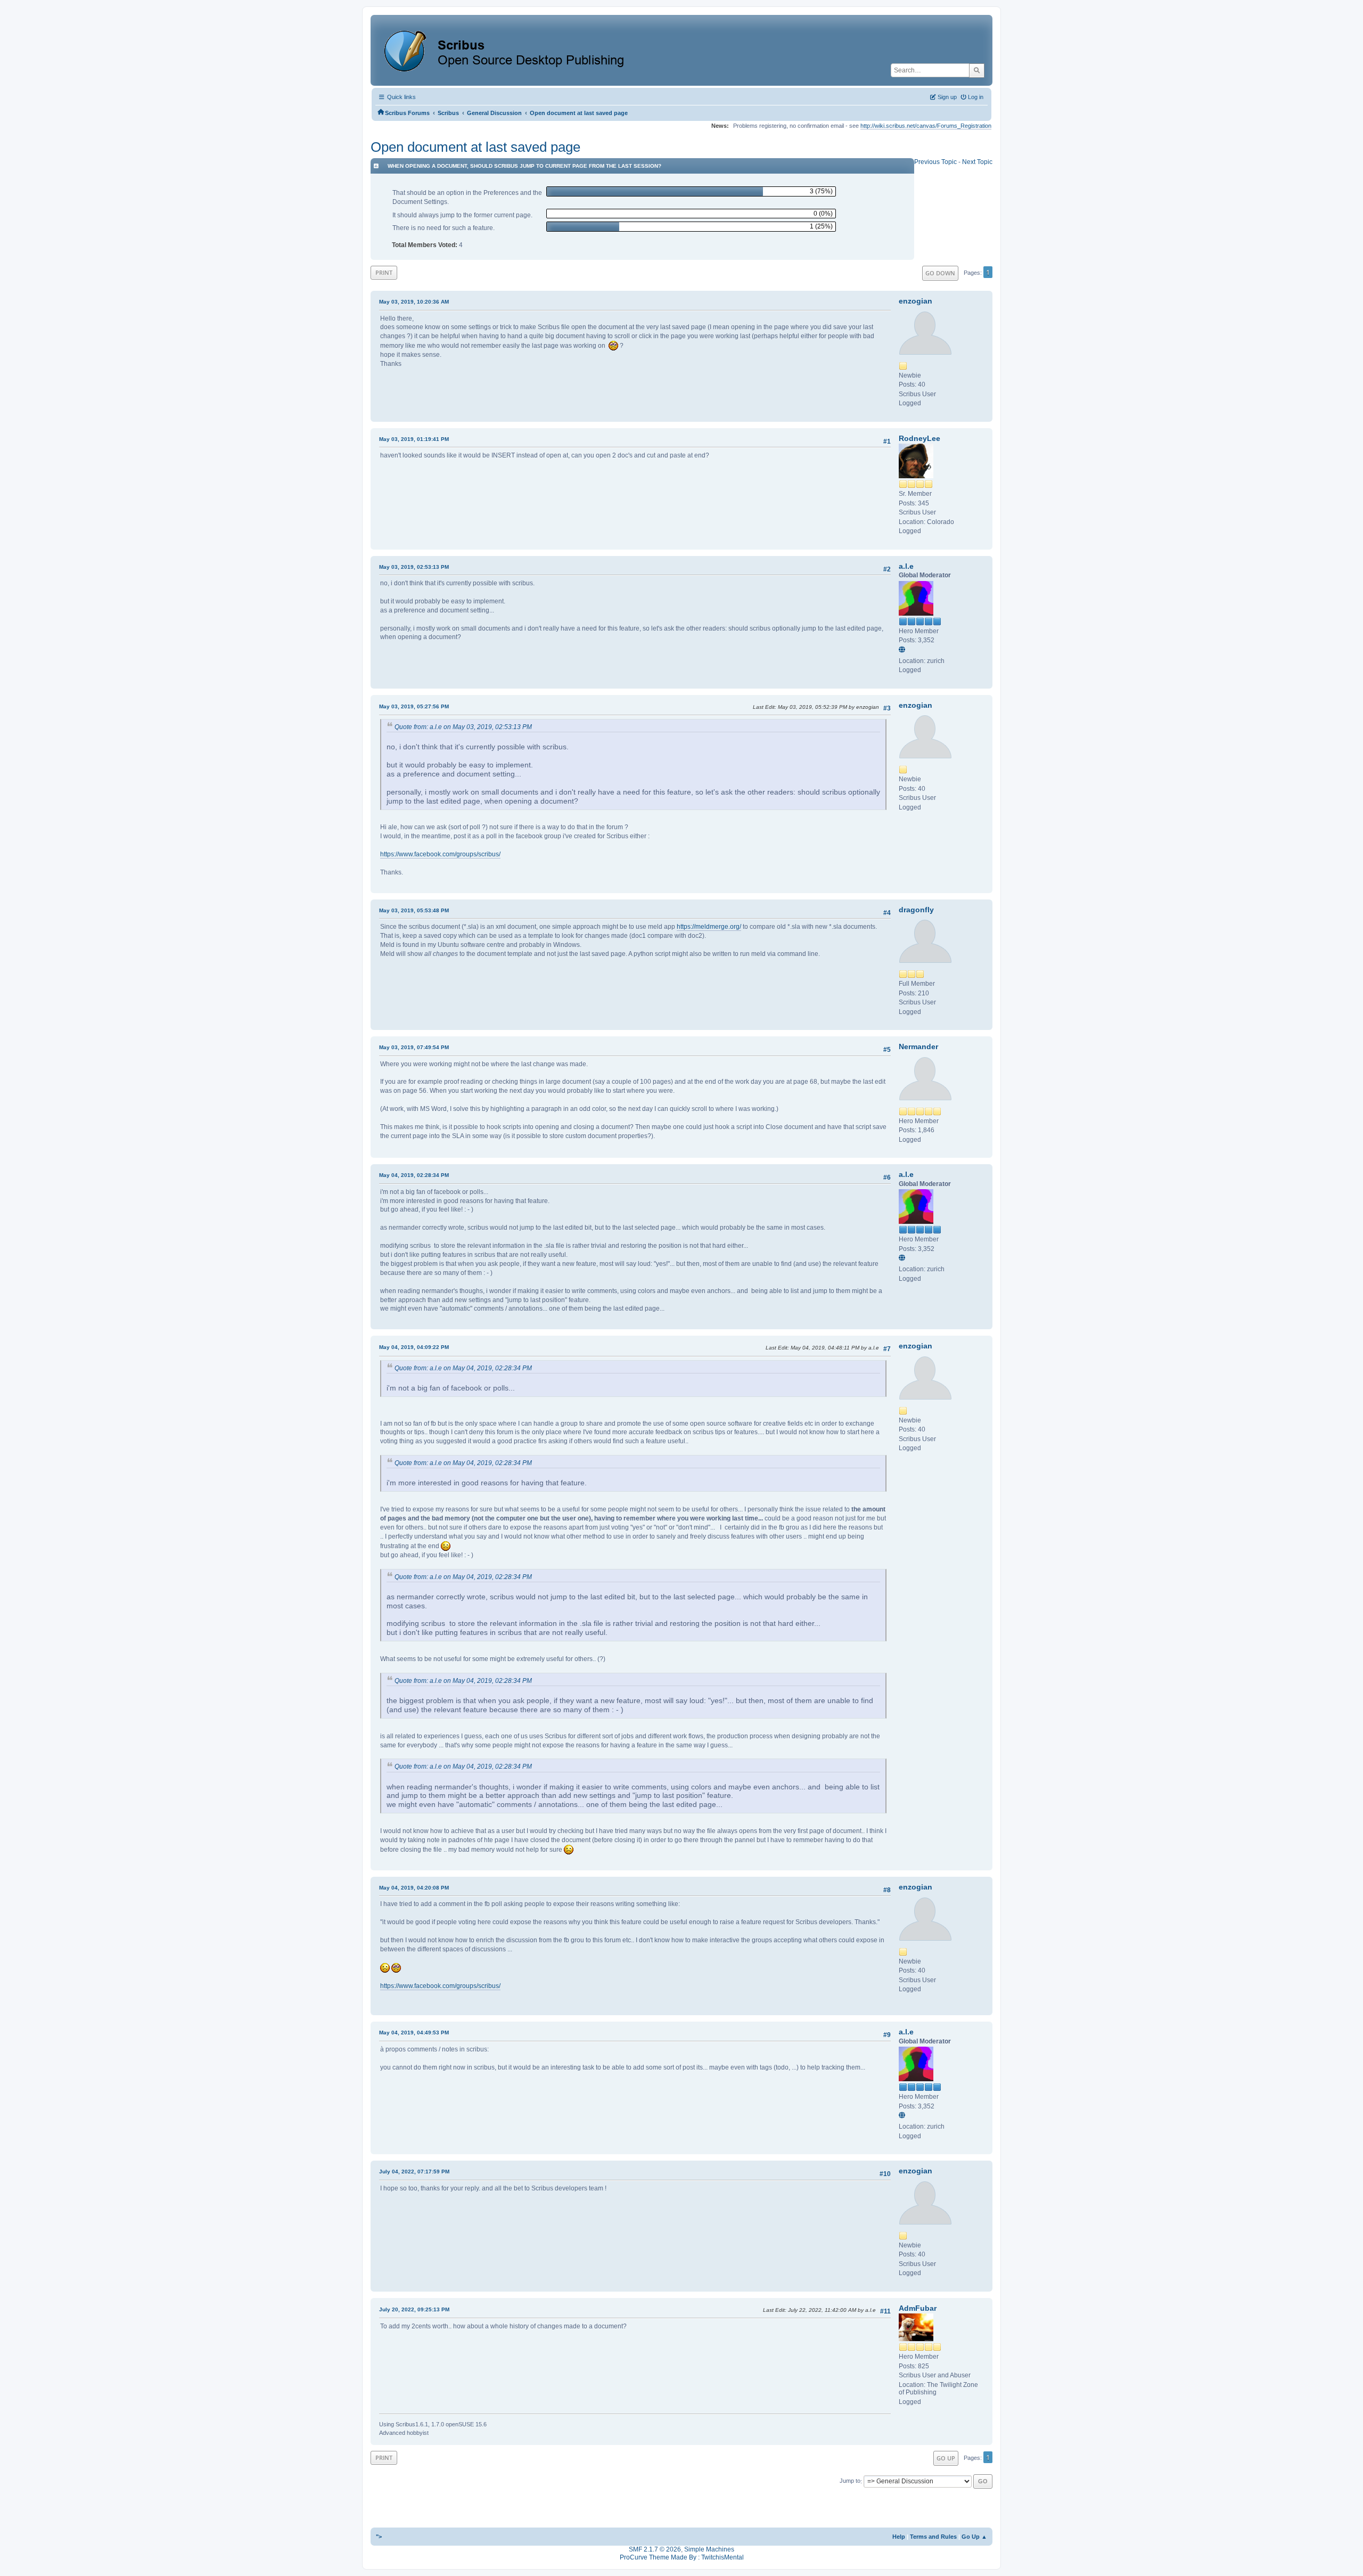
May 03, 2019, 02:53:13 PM (414, 567)
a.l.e (906, 566)
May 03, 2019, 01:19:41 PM (414, 439)
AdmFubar (918, 2308)
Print (384, 272)
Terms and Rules (933, 2537)
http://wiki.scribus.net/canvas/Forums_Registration (926, 126)
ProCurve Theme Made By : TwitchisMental (682, 2557)
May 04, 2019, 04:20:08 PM (414, 1888)
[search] (977, 70)
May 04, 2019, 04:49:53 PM (414, 2033)
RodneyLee (919, 438)
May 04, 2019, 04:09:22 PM (414, 1347)
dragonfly (916, 910)
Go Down (940, 273)
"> (379, 2537)
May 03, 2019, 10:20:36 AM (414, 302)
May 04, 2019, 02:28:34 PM (414, 1175)
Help (899, 2537)
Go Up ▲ (974, 2537)
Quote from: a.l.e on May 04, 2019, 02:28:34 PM (463, 1368)
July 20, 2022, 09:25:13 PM (414, 2309)
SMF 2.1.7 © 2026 (655, 2549)
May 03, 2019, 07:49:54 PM (414, 1047)
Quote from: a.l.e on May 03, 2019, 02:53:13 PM (463, 727)
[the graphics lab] (904, 650)
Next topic (977, 162)
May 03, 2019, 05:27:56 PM (414, 706)
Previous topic (935, 162)
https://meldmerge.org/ (709, 927)
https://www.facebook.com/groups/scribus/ (440, 854)
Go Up (946, 2458)
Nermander (918, 1046)
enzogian (915, 301)
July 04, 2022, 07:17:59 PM (414, 2172)
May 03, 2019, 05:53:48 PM (414, 910)
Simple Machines (709, 2549)
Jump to (850, 2481)
